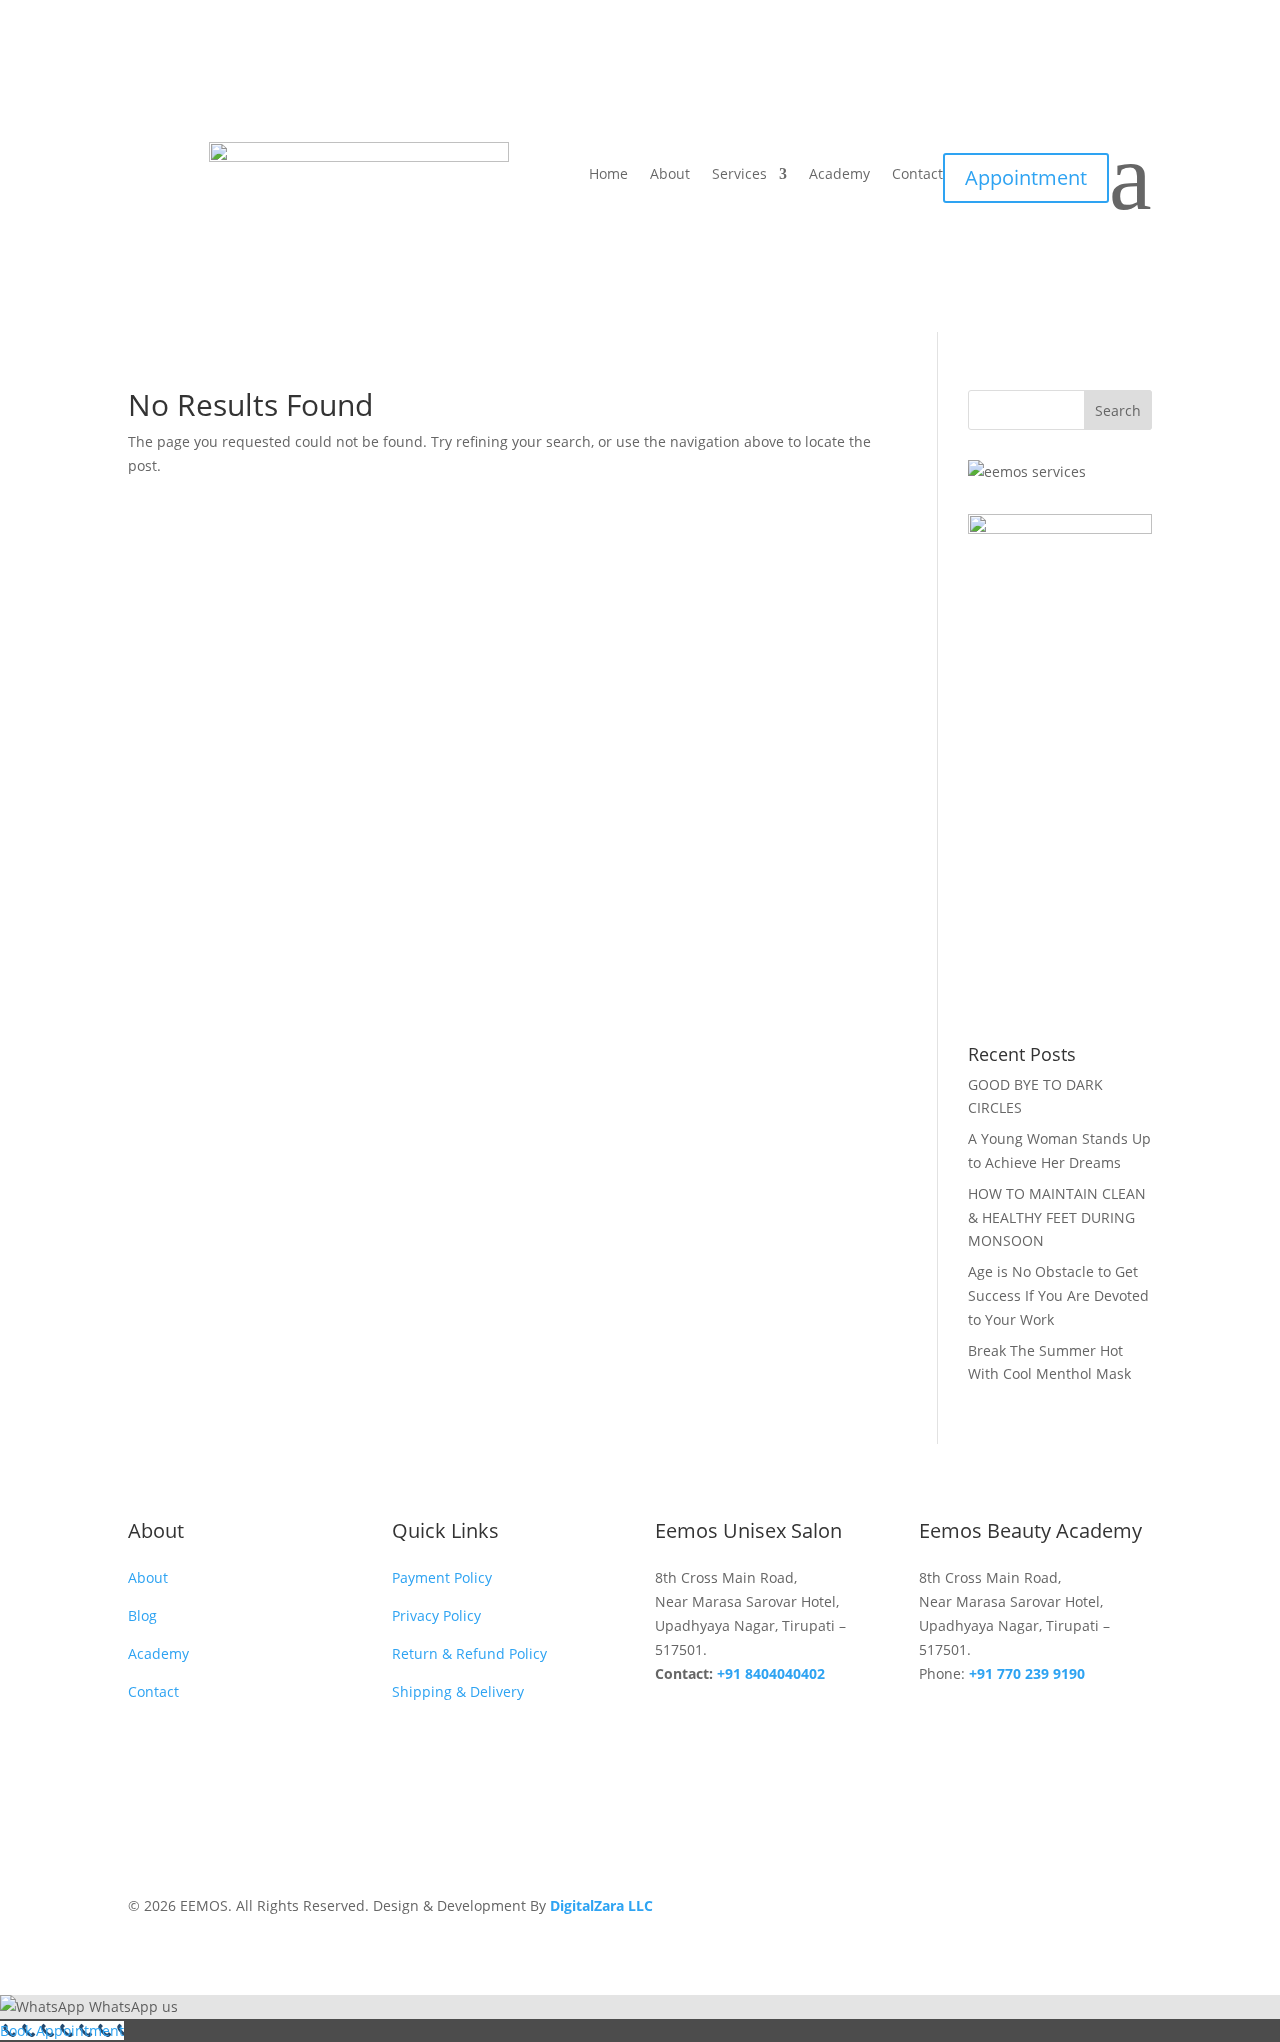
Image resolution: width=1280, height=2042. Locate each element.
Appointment (1026, 177)
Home (608, 175)
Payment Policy (442, 1577)
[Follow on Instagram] (975, 1717)
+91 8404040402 (771, 1673)
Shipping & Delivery (458, 1691)
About (670, 175)
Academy (839, 175)
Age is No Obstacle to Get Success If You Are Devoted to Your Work (1058, 1295)
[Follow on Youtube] (1015, 1717)
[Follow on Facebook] (935, 1717)
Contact (917, 175)
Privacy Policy (436, 1615)
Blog (142, 1615)
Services (739, 175)
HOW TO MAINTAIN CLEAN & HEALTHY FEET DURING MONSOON (1057, 1217)
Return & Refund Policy (469, 1653)
